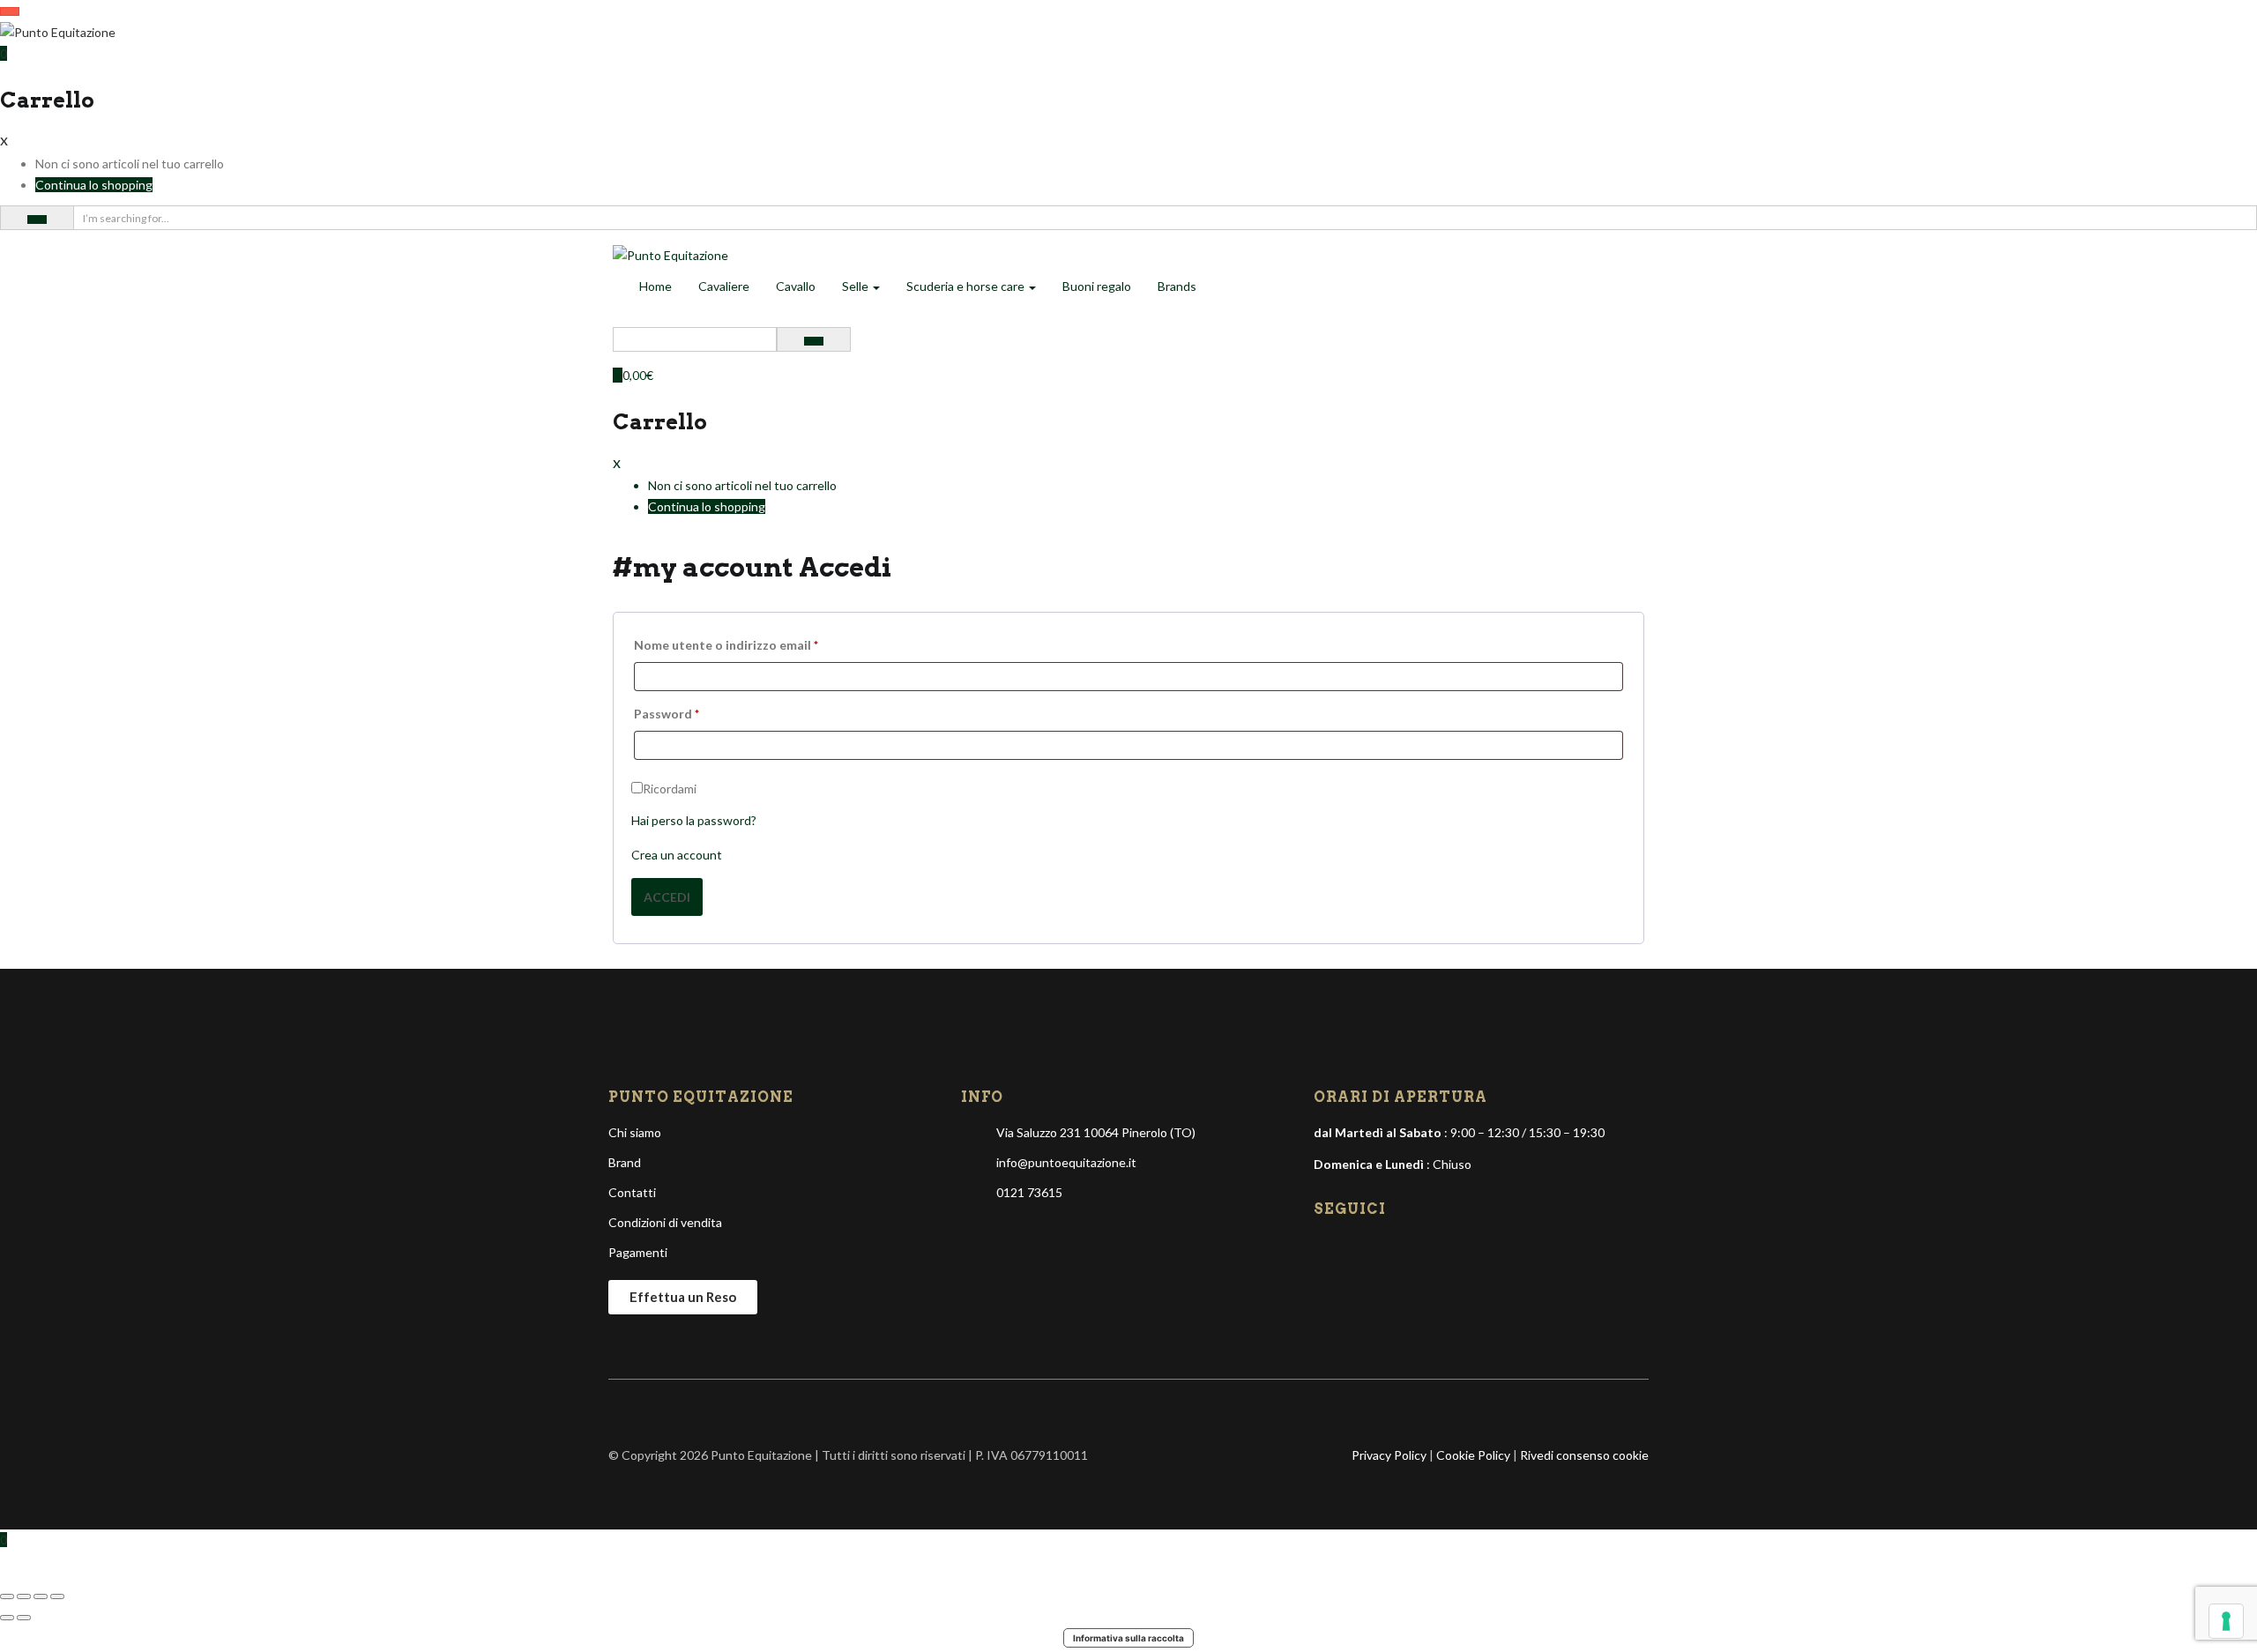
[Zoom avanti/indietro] (7, 1596)
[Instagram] (1359, 1249)
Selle (857, 286)
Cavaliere (724, 286)
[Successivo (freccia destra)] (24, 1618)
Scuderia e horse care (967, 286)
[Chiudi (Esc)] (57, 1596)
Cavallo (796, 286)
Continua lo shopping (94, 185)
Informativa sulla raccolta (1128, 1638)
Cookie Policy (1473, 1455)
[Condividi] (41, 1596)
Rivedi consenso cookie (1584, 1455)
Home (655, 286)
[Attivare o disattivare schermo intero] (24, 1596)
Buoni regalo (1097, 286)
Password (667, 714)
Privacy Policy (1389, 1455)
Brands (1177, 286)
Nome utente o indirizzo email (726, 645)
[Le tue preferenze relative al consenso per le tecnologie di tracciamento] (2226, 1621)
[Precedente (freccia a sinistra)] (7, 1618)
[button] (4, 53)
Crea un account (677, 855)
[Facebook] (1329, 1249)
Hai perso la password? (694, 820)
